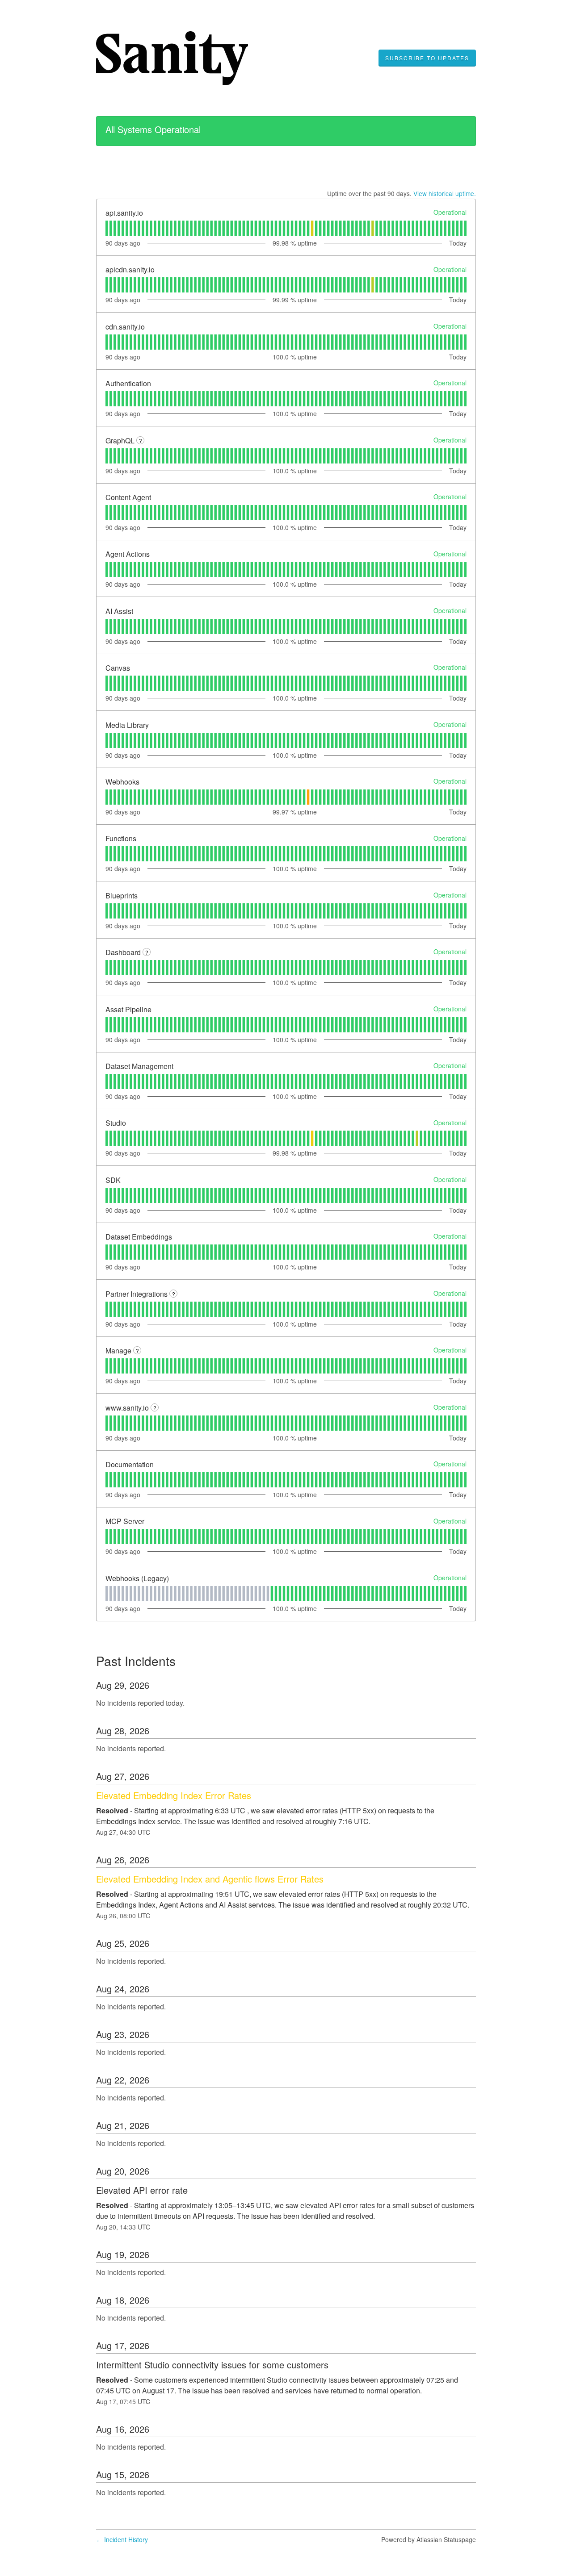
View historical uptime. (445, 193)
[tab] (107, 228)
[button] (427, 58)
